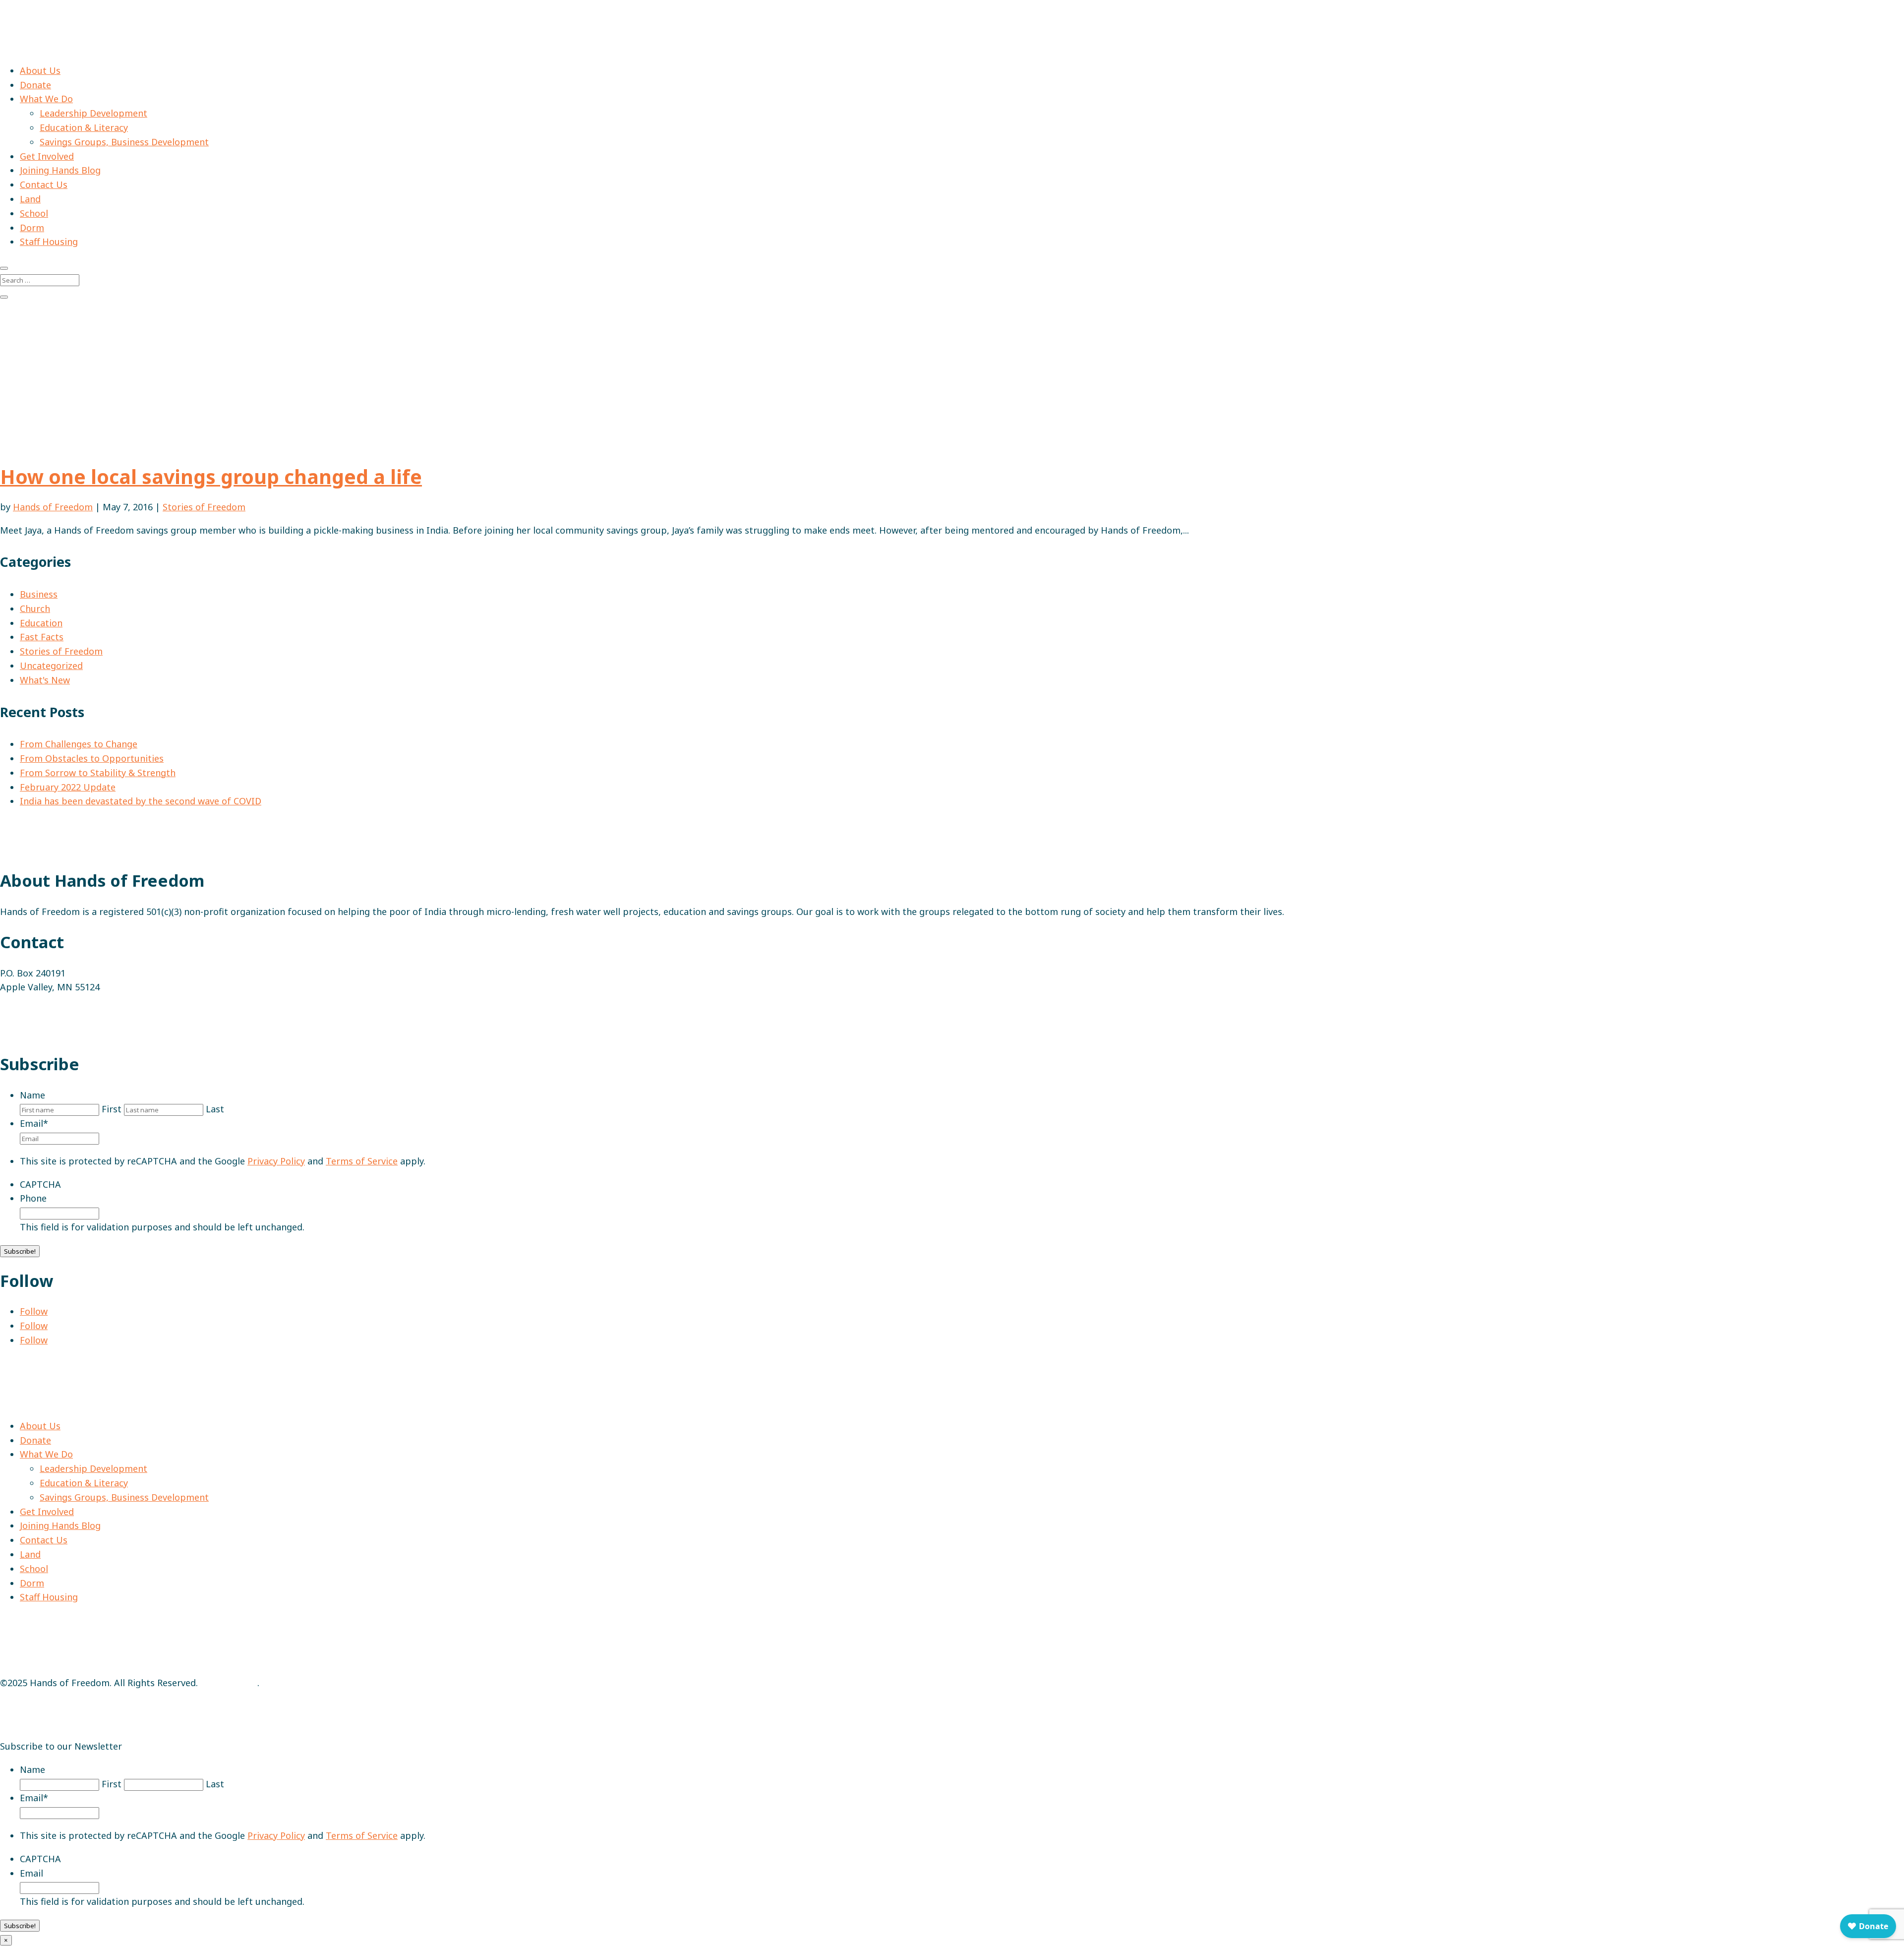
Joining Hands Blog (60, 170)
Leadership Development (93, 113)
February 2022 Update (68, 787)
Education (41, 623)
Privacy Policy (276, 1161)
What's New (45, 680)
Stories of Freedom (204, 507)
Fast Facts (42, 637)
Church (35, 608)
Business (39, 594)
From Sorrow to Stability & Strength (98, 773)
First (112, 1109)
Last (215, 1109)
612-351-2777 (28, 1010)
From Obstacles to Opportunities (92, 758)
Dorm (32, 228)
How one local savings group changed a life (211, 476)
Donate (35, 85)
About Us (40, 70)
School (34, 213)
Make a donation (38, 397)
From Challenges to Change (79, 744)
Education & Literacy (84, 127)
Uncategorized (51, 666)
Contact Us (44, 184)
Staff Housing (49, 242)
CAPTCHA (40, 1184)
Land (30, 199)
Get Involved (47, 156)
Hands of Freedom (53, 507)
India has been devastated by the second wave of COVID (141, 801)
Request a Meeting (40, 1034)
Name (32, 1095)
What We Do (46, 99)
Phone (33, 1198)
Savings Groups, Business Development (124, 142)
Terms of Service (362, 1161)
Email (34, 1123)
